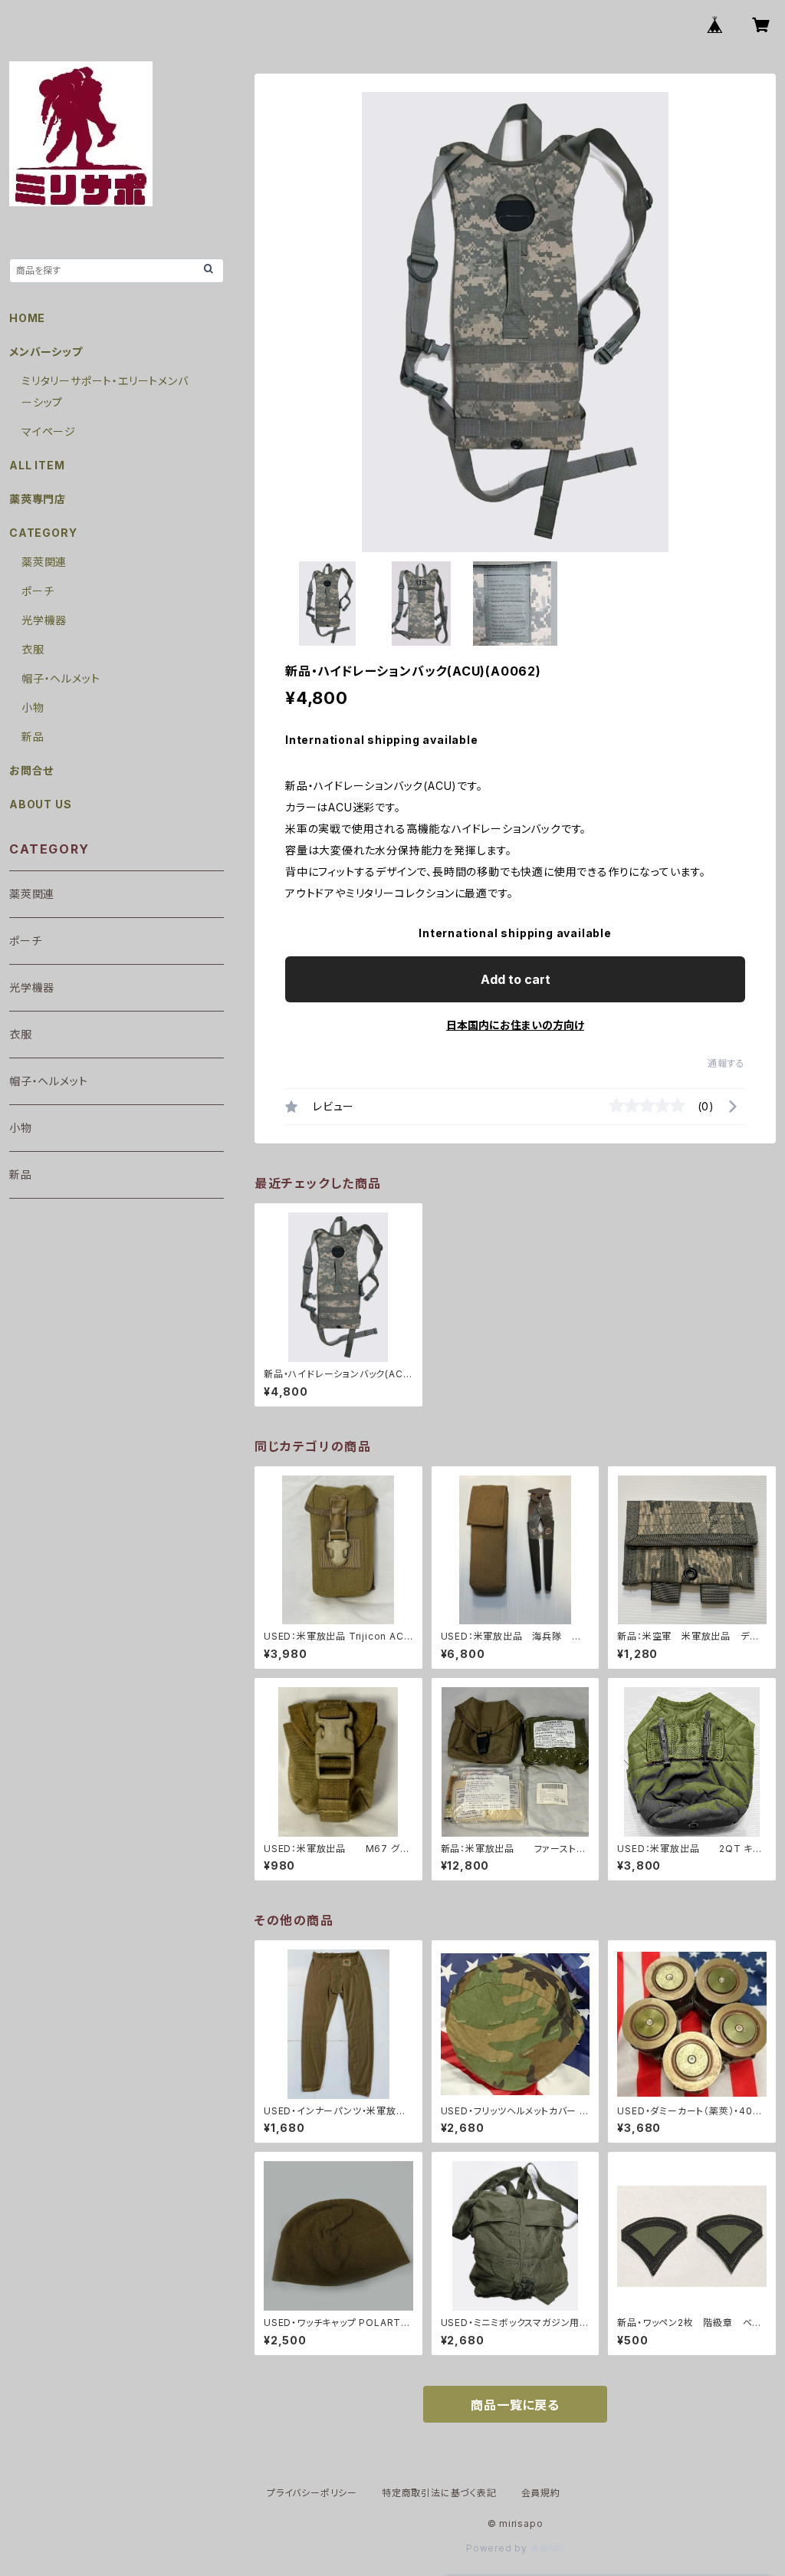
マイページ (49, 431)
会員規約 (541, 2493)
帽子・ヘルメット (61, 678)
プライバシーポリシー (312, 2493)
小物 (33, 707)
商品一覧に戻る (515, 2405)
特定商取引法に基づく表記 (439, 2493)
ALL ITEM (37, 465)
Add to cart (516, 979)
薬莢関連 (44, 562)
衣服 (33, 649)
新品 (33, 737)
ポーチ (38, 591)
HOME (27, 318)
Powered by (498, 2548)
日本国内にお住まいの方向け (515, 1025)
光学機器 (44, 620)
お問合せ (31, 770)
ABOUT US (40, 804)
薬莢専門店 (38, 499)
